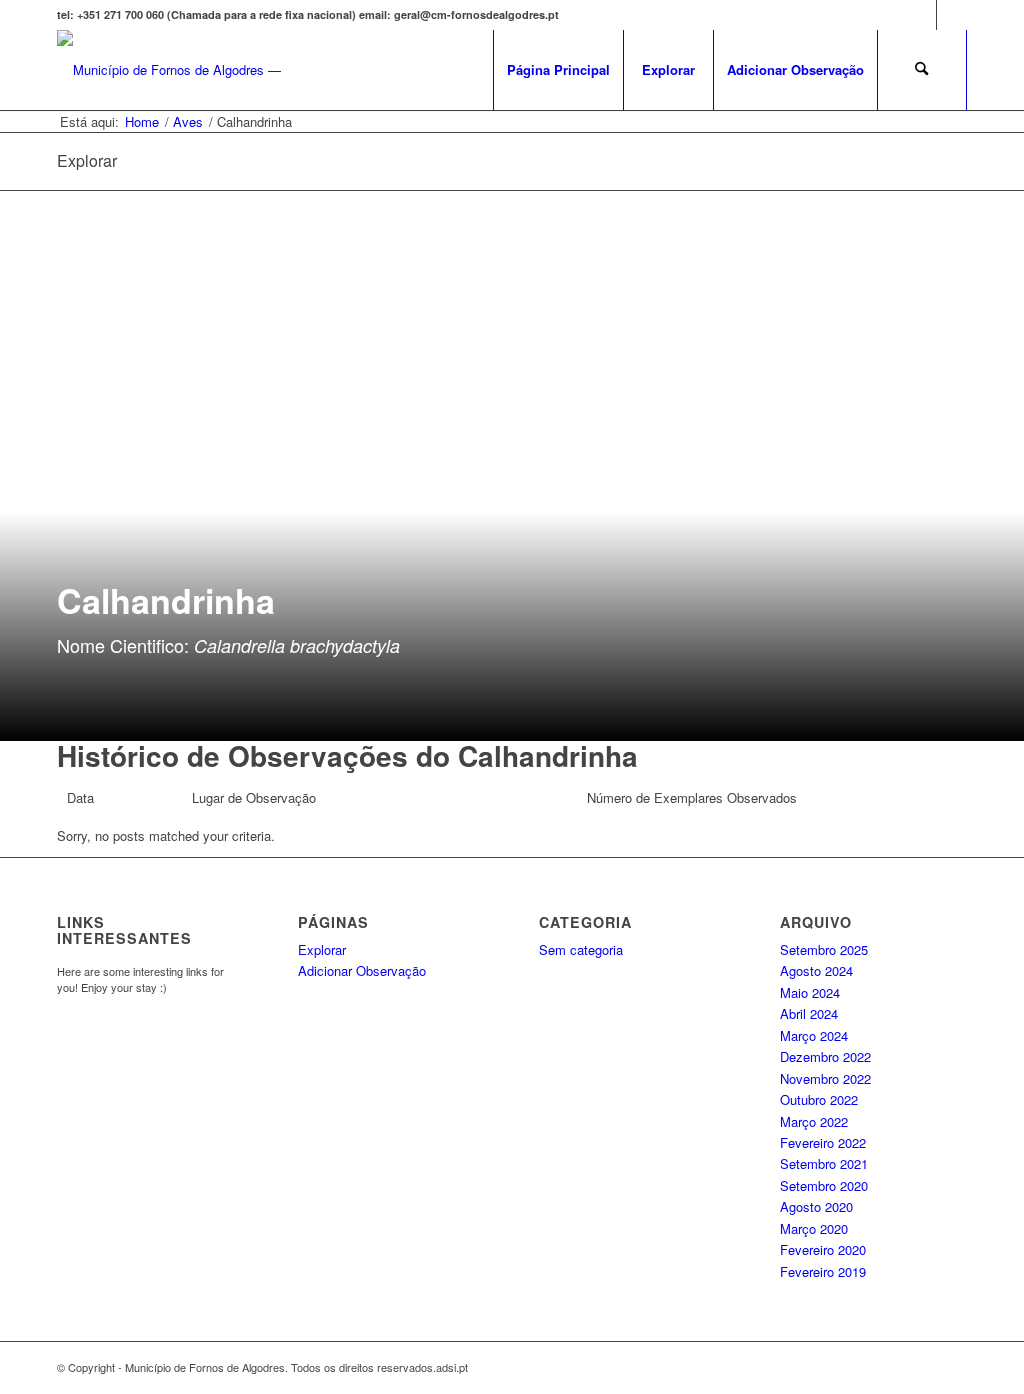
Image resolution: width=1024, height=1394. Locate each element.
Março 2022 (814, 1121)
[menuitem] (558, 70)
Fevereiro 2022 (823, 1142)
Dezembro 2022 (825, 1056)
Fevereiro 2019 (823, 1271)
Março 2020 (814, 1228)
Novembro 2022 (825, 1078)
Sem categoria (581, 949)
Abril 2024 (809, 1013)
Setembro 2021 (824, 1163)
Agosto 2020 (816, 1206)
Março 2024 (814, 1035)
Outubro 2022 (819, 1099)
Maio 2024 (810, 992)
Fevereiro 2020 (823, 1249)
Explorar (322, 949)
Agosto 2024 (816, 970)
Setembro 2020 (824, 1185)
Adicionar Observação (362, 970)
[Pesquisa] (922, 70)
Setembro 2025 (824, 949)
